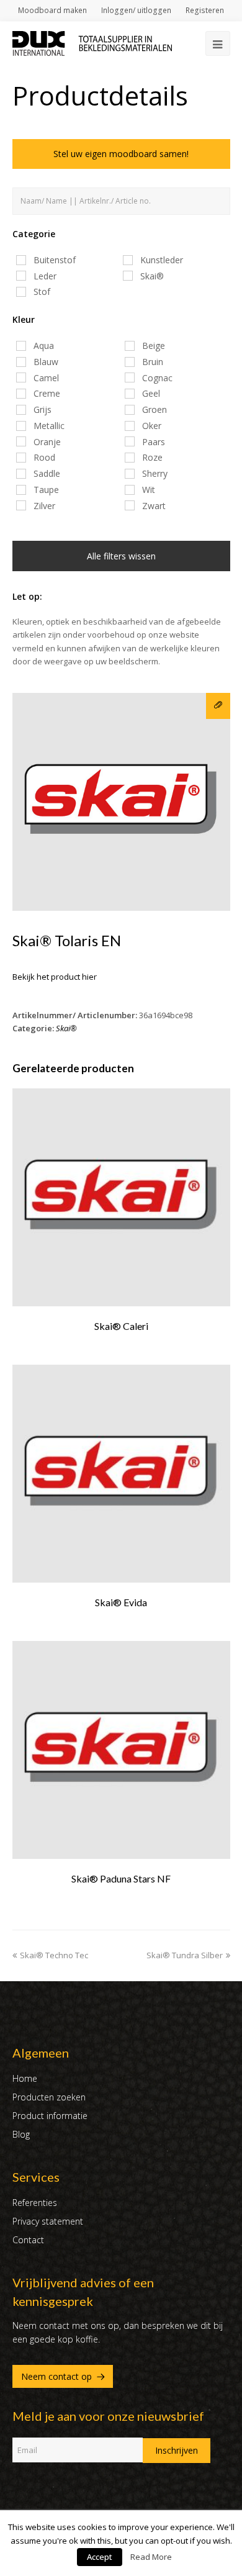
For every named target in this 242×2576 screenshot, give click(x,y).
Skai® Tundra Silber (185, 1955)
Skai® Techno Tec (54, 1955)
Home (25, 2078)
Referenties (35, 2203)
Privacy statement (48, 2221)
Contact (28, 2240)
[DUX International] (92, 42)
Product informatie (50, 2116)
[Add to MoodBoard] (218, 706)
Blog (21, 2134)
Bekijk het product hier (55, 977)
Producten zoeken (49, 2097)
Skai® (66, 1028)
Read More (151, 2557)
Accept (100, 2557)
